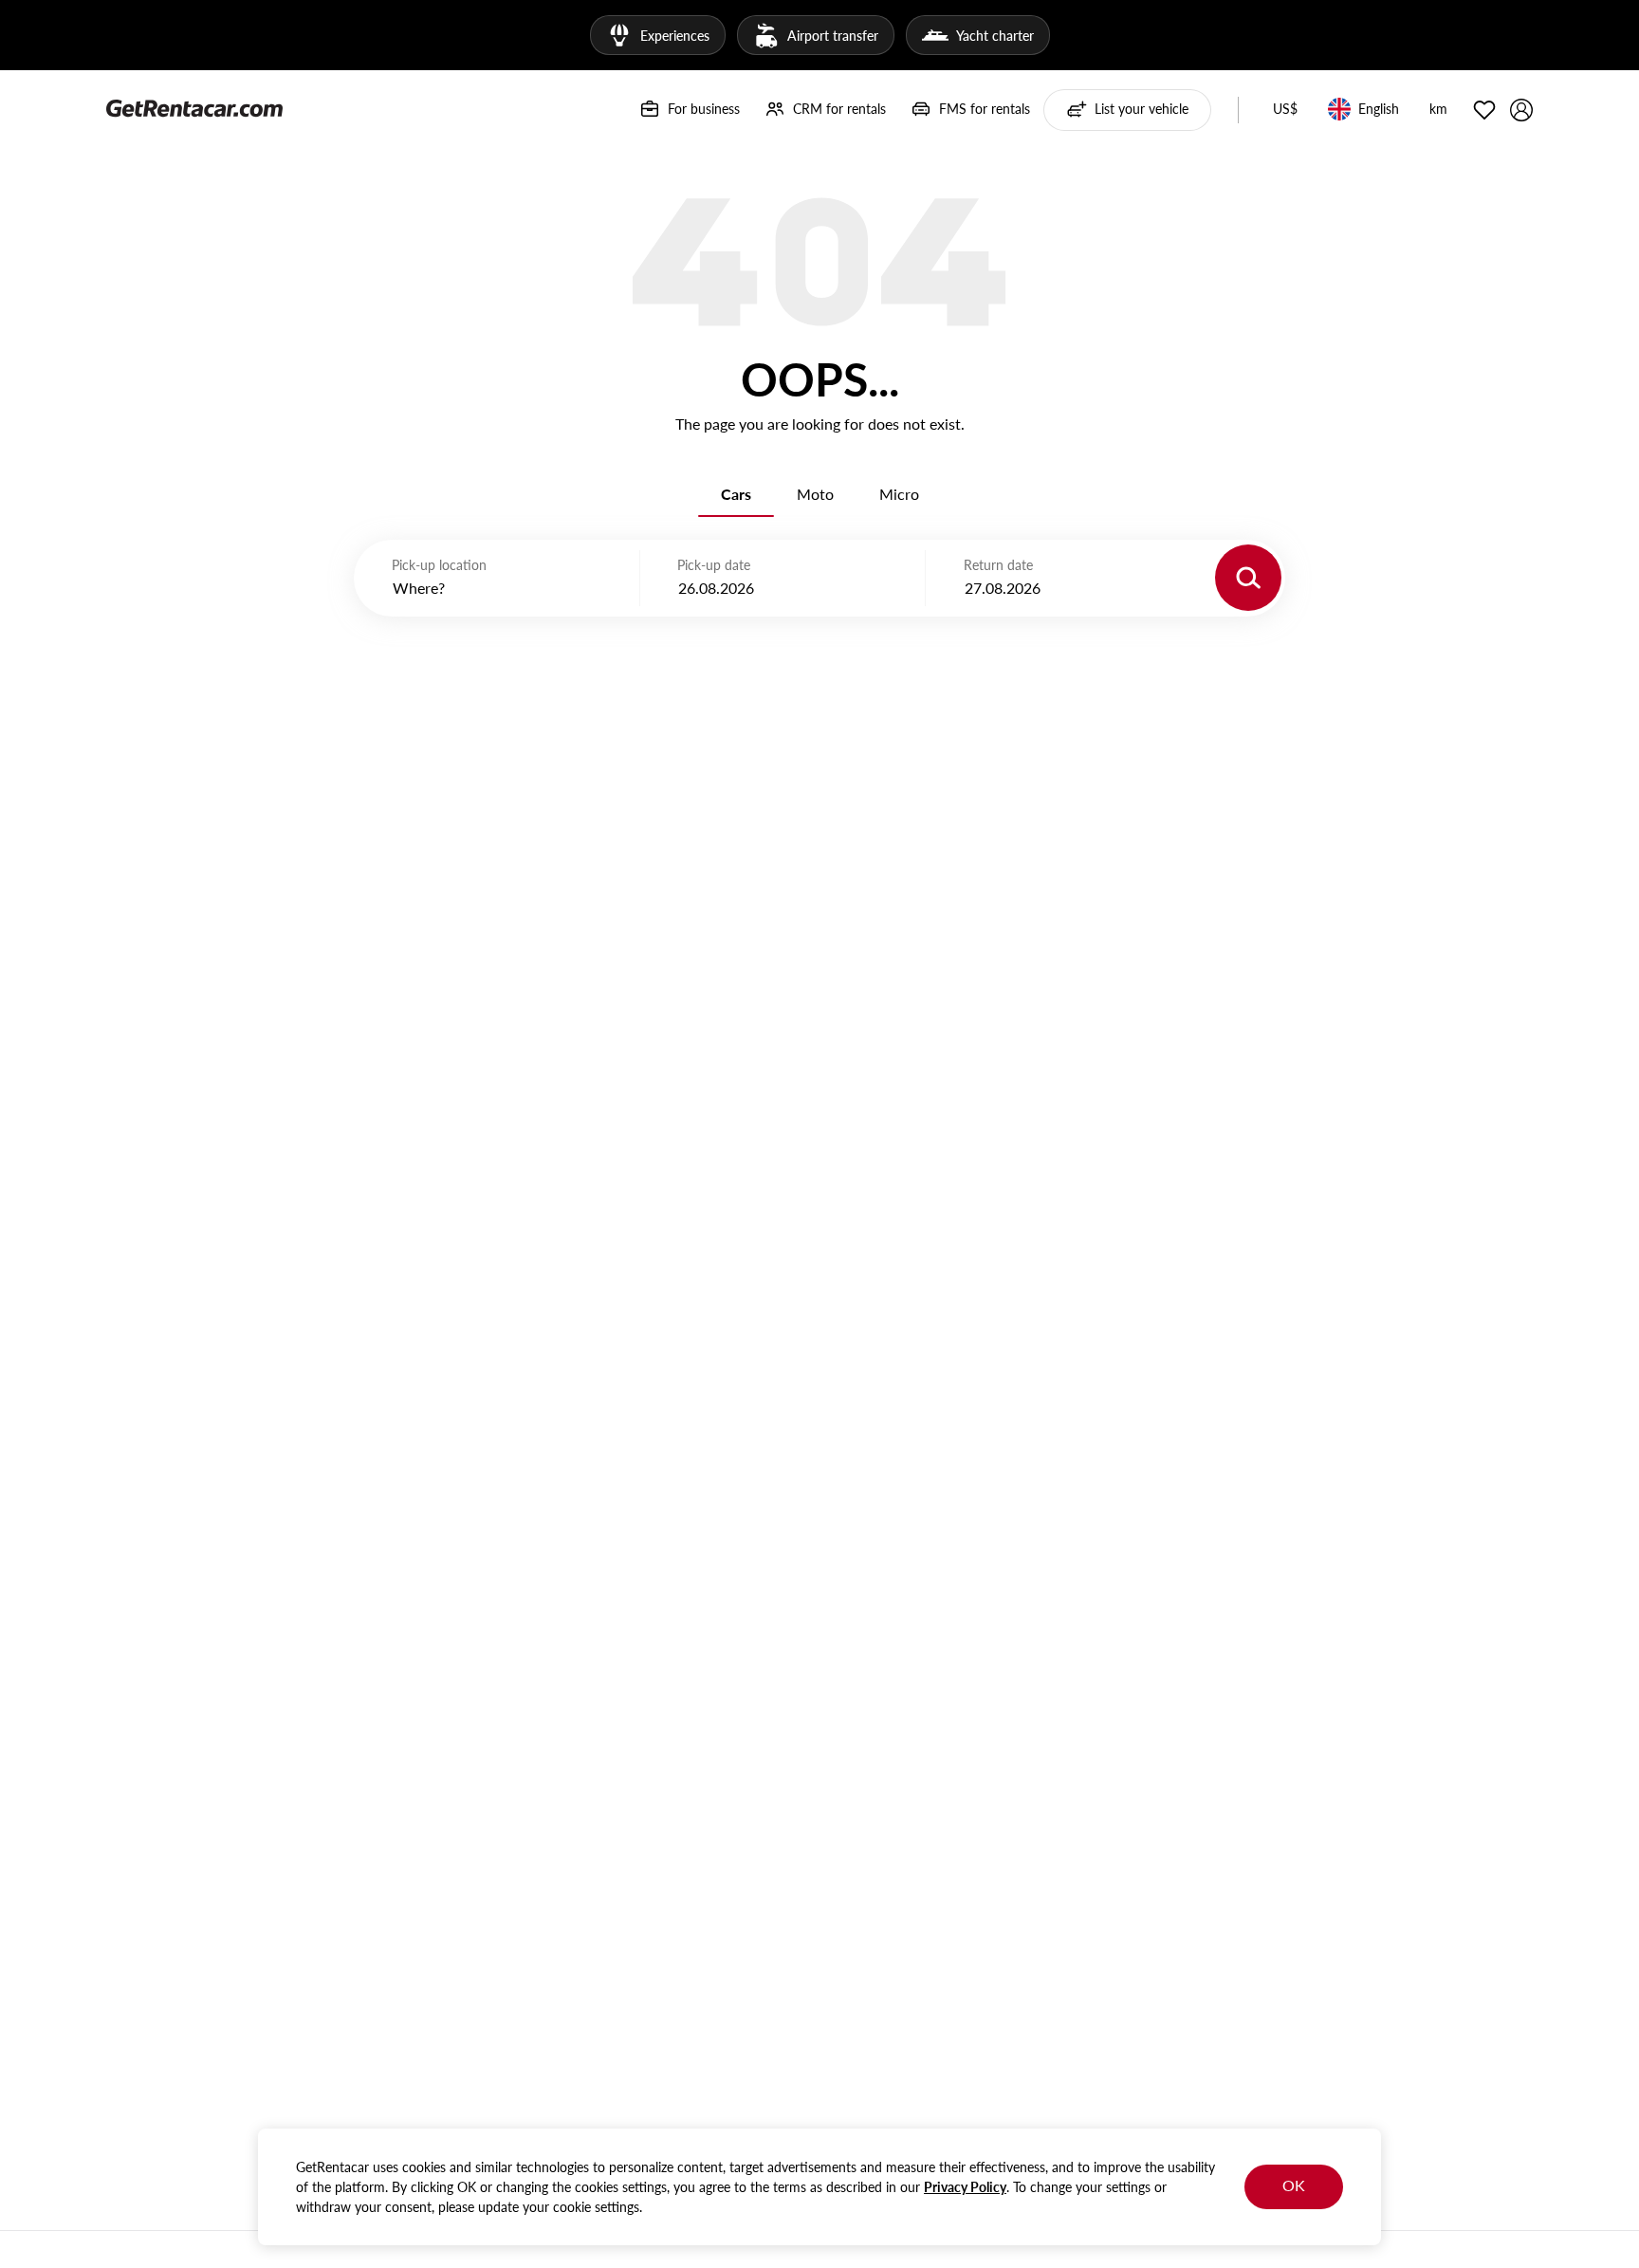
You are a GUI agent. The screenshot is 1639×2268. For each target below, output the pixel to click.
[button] (1285, 110)
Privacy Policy (965, 2187)
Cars (736, 494)
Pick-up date (714, 565)
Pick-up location (439, 565)
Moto (815, 494)
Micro (899, 494)
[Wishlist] (1484, 110)
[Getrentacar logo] (194, 107)
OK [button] (1294, 2185)
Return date (998, 565)
